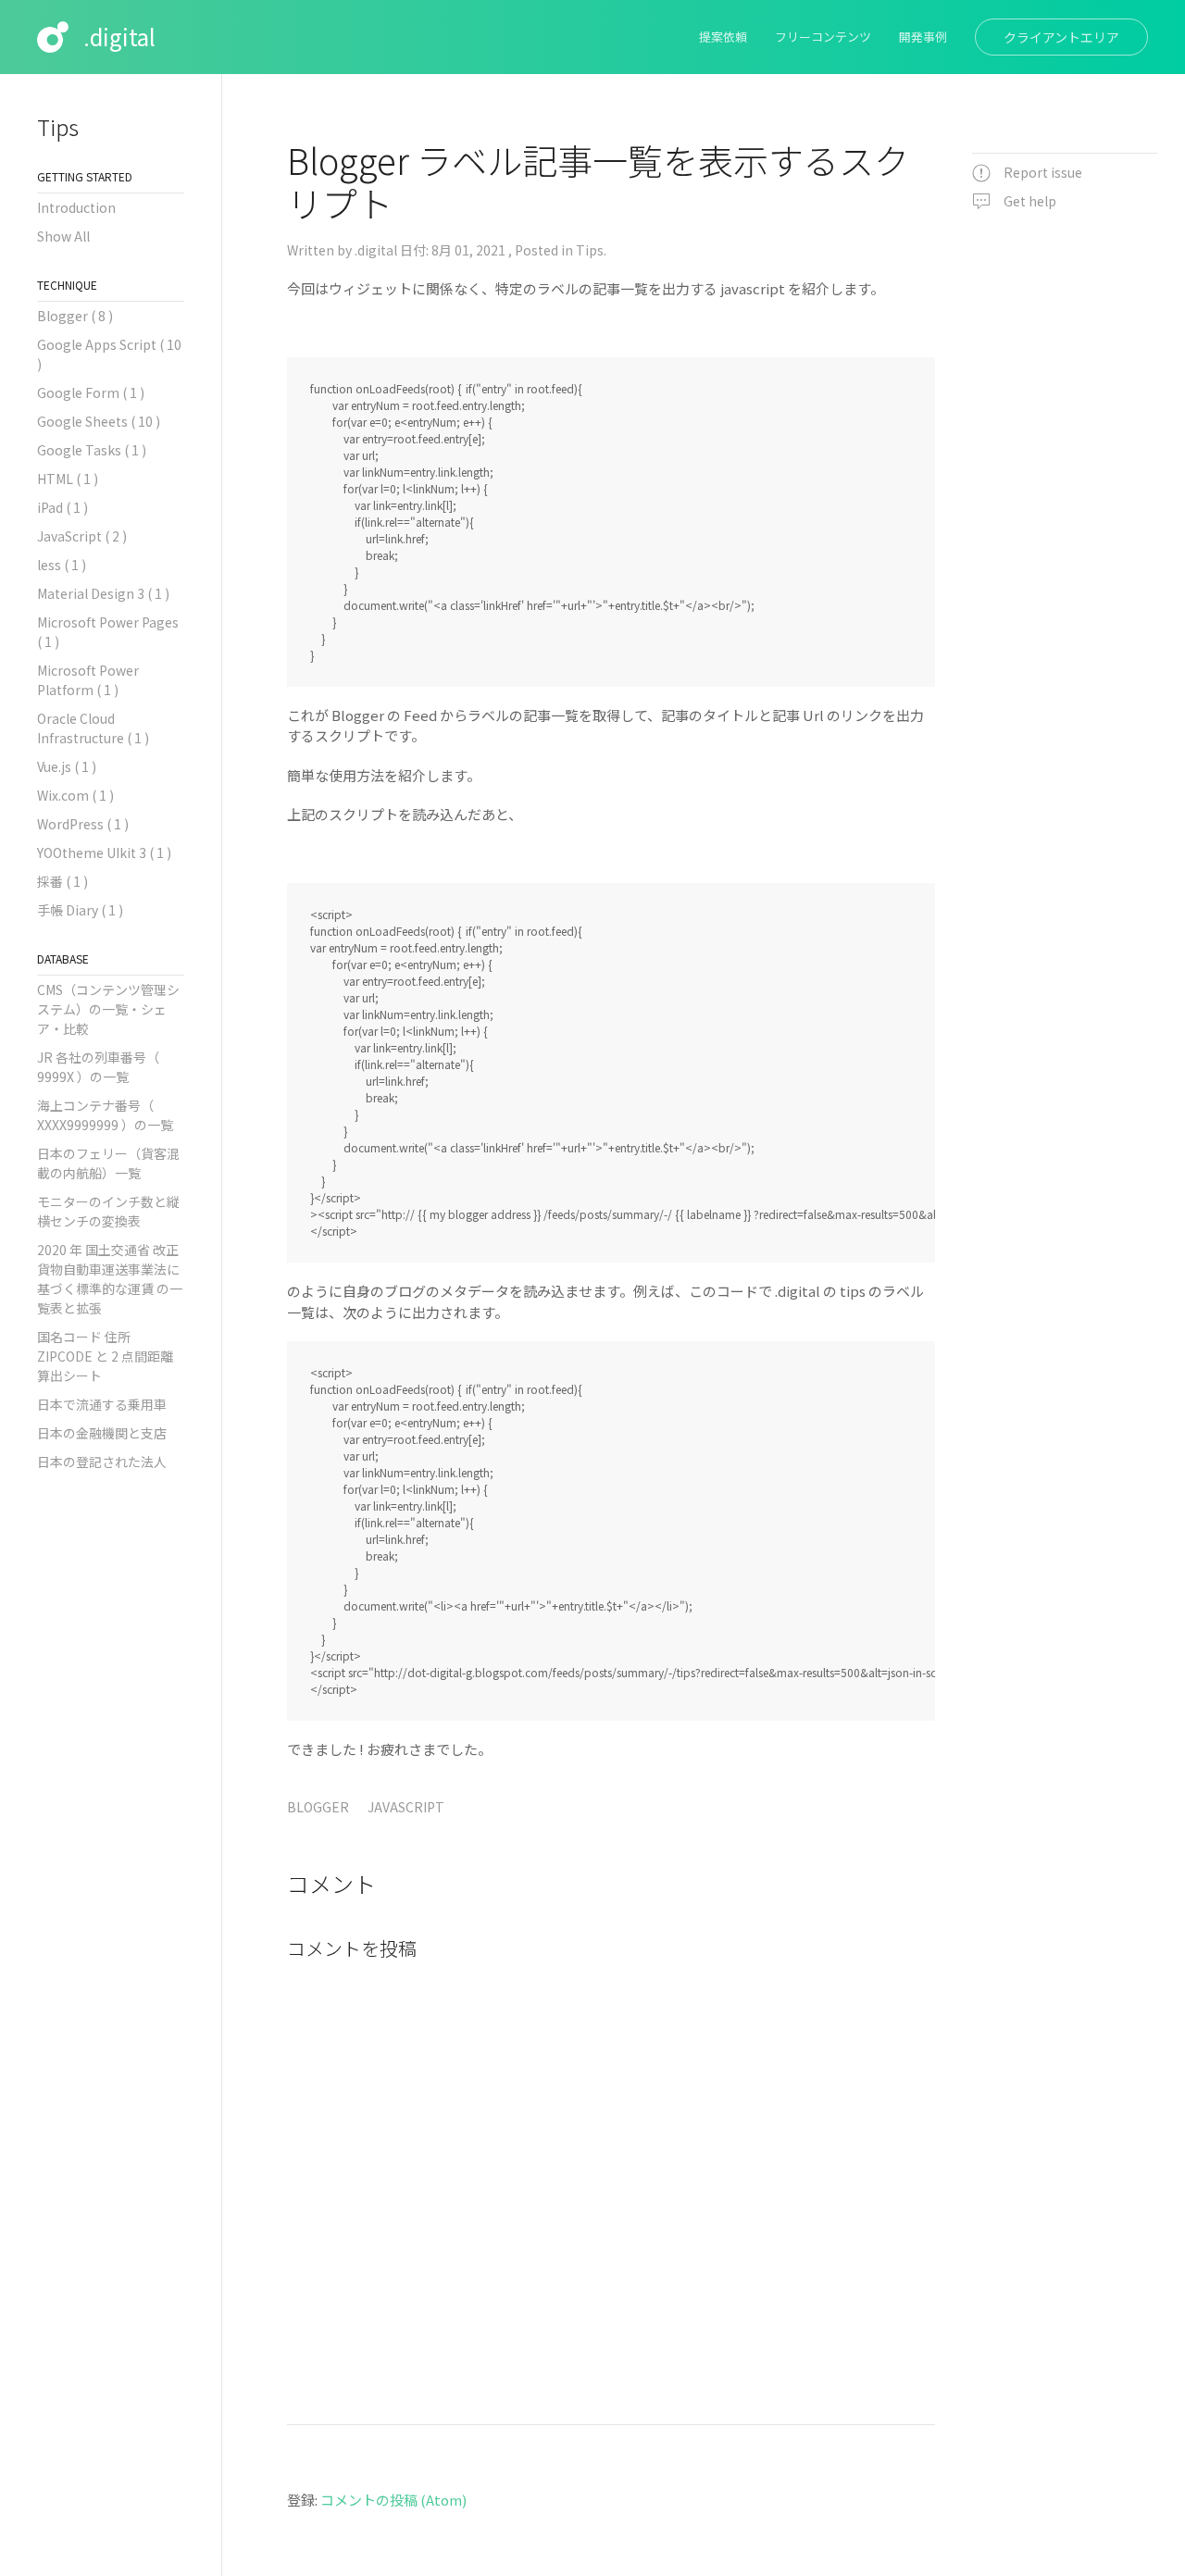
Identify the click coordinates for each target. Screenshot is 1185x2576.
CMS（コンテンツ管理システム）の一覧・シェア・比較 (108, 1009)
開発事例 (923, 37)
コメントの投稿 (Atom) (393, 2500)
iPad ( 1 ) (62, 507)
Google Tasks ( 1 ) (92, 450)
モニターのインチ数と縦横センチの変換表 (108, 1211)
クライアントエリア (1061, 37)
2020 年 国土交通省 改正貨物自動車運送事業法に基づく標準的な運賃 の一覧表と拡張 (110, 1279)
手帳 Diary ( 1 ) (80, 910)
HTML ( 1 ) (68, 479)
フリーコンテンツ (823, 37)
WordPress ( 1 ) (83, 824)
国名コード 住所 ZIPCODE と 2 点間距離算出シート (105, 1356)
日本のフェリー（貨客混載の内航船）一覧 (108, 1163)
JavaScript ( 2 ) (82, 536)
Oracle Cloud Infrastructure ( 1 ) (93, 728)
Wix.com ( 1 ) (75, 795)
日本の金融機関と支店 (102, 1433)
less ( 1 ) (62, 565)
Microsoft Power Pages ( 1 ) (108, 632)
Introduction (76, 207)
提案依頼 (723, 37)
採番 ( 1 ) (62, 881)
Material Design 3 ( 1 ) (103, 593)
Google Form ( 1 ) (91, 392)
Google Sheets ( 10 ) (99, 421)
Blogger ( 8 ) (75, 316)
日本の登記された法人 (102, 1462)
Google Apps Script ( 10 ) (109, 354)
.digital (119, 37)
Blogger (318, 1807)
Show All (63, 236)
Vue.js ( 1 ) (67, 766)
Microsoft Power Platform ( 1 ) (88, 680)
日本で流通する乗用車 (102, 1404)
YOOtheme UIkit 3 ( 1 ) (104, 852)
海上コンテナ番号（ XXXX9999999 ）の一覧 (105, 1115)
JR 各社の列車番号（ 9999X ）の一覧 (98, 1067)
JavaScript (406, 1807)
